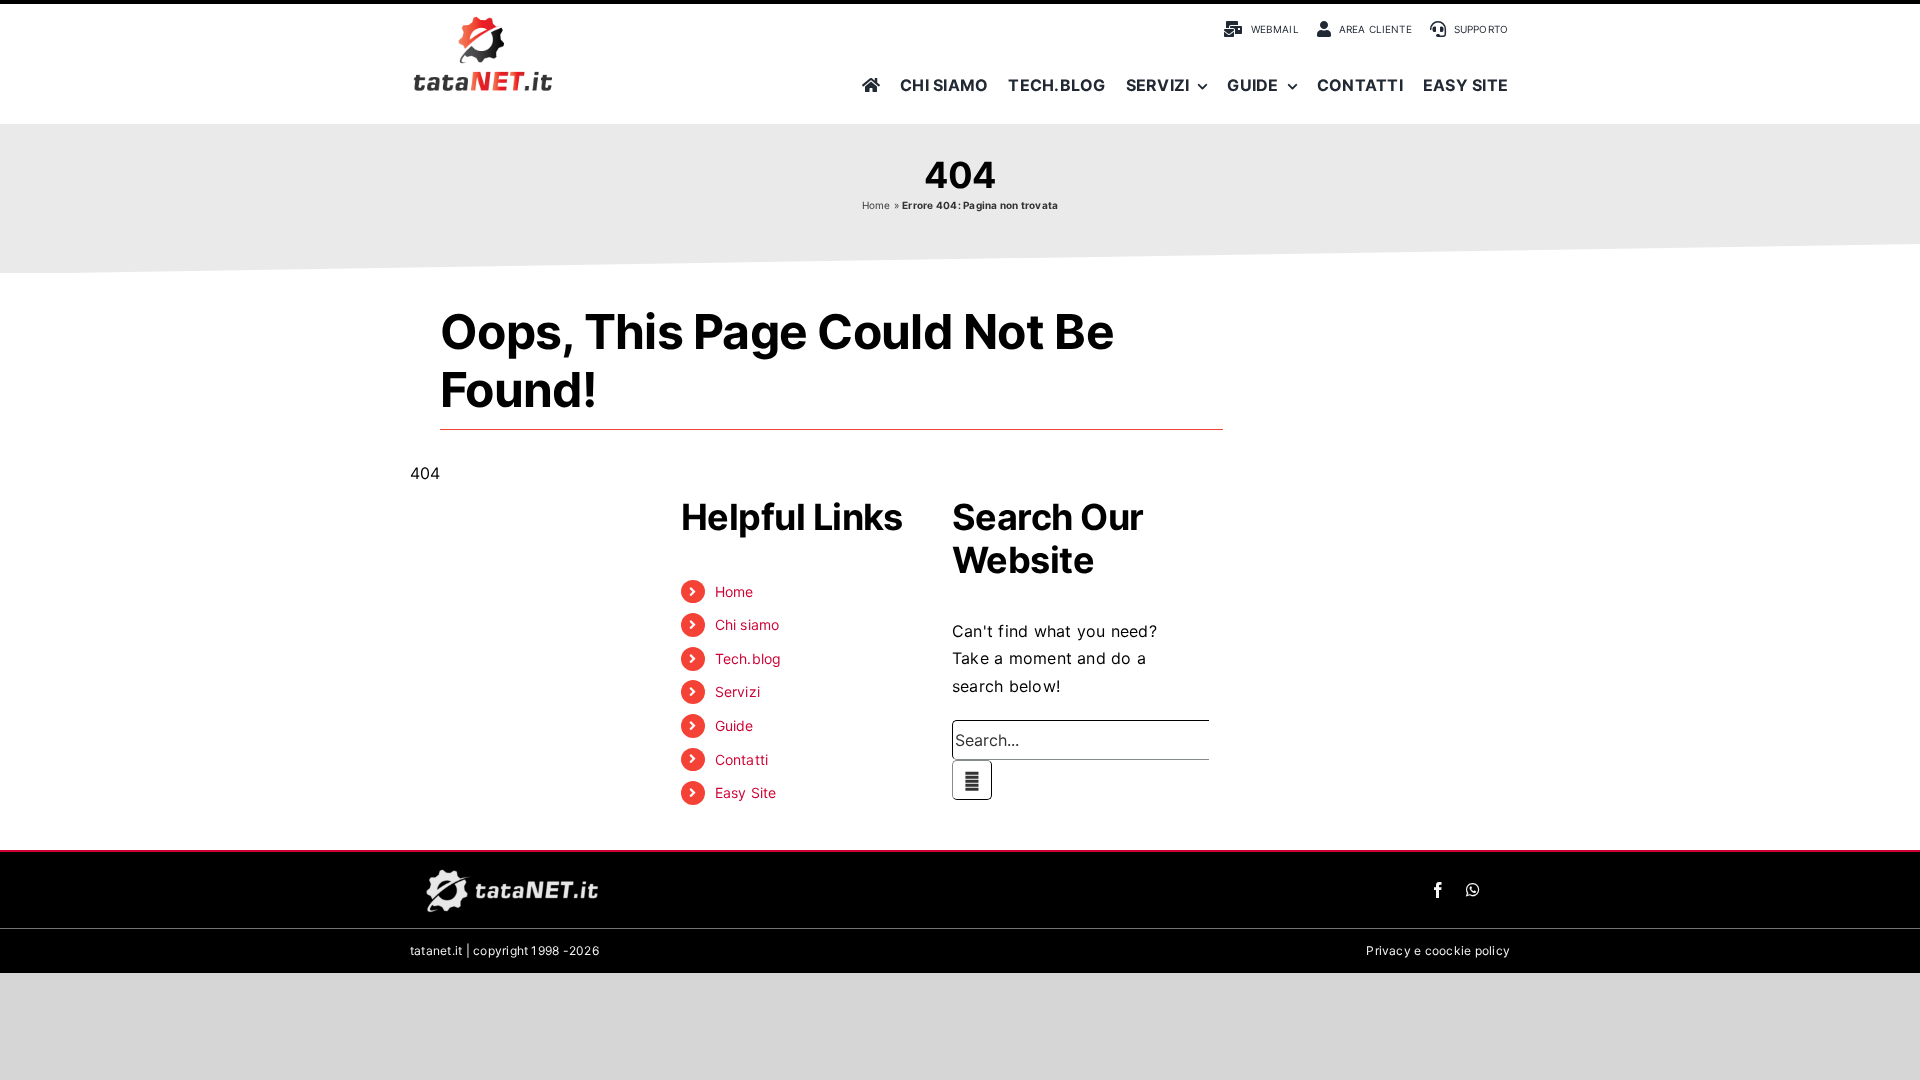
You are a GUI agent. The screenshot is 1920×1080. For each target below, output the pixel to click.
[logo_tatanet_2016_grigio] (510, 870)
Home (876, 205)
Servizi (738, 691)
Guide (734, 725)
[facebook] (1438, 890)
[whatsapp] (1473, 890)
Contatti (742, 759)
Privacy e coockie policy (1438, 950)
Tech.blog (748, 658)
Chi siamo (747, 624)
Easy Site (746, 792)
